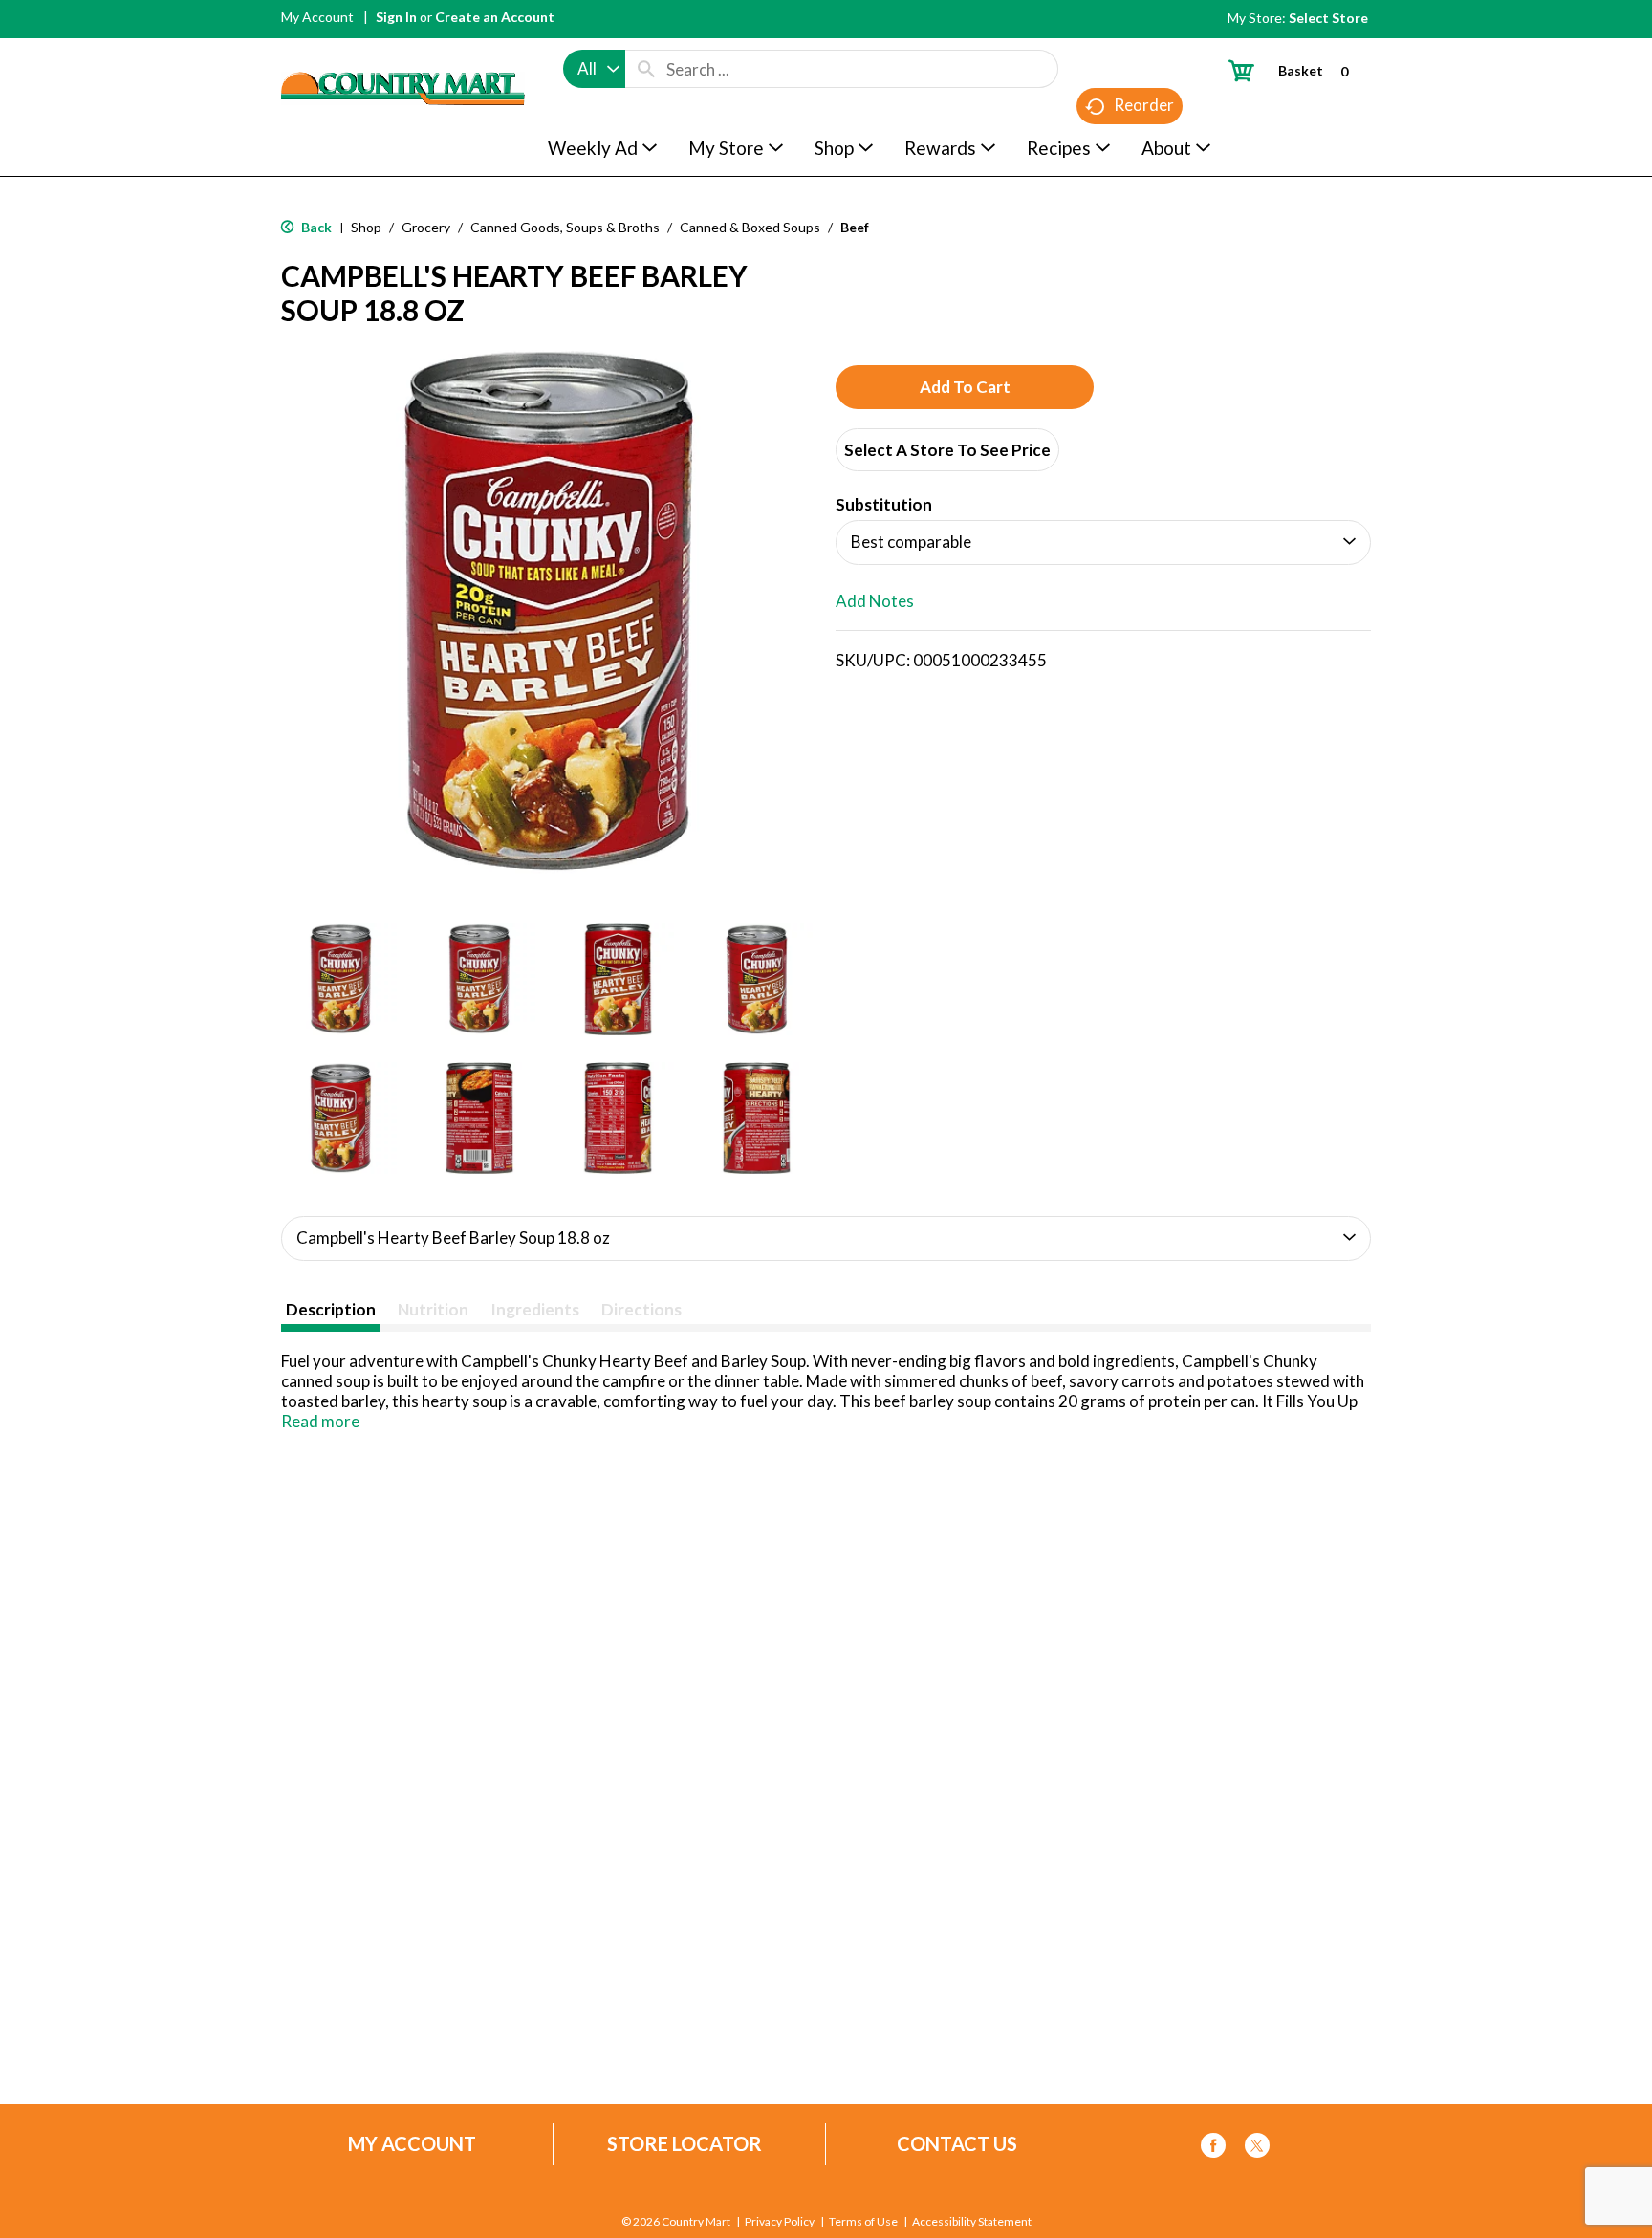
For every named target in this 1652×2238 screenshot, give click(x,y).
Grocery (426, 227)
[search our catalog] (646, 69)
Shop (366, 227)
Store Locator (685, 2144)
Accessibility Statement (972, 2222)
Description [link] (331, 1309)
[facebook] (1213, 2149)
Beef (855, 227)
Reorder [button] (1144, 105)
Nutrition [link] (433, 1309)
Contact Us (957, 2144)
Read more (320, 1421)
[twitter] (1257, 2149)
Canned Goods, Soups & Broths (565, 227)
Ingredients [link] (535, 1309)
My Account (317, 17)
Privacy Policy (780, 2222)
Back (315, 227)
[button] (341, 979)
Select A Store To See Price (947, 450)
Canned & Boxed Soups (750, 227)
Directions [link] (641, 1309)
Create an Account (495, 17)
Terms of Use (863, 2222)
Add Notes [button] (875, 601)
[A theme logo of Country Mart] (403, 53)
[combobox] (594, 69)
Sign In (396, 17)
